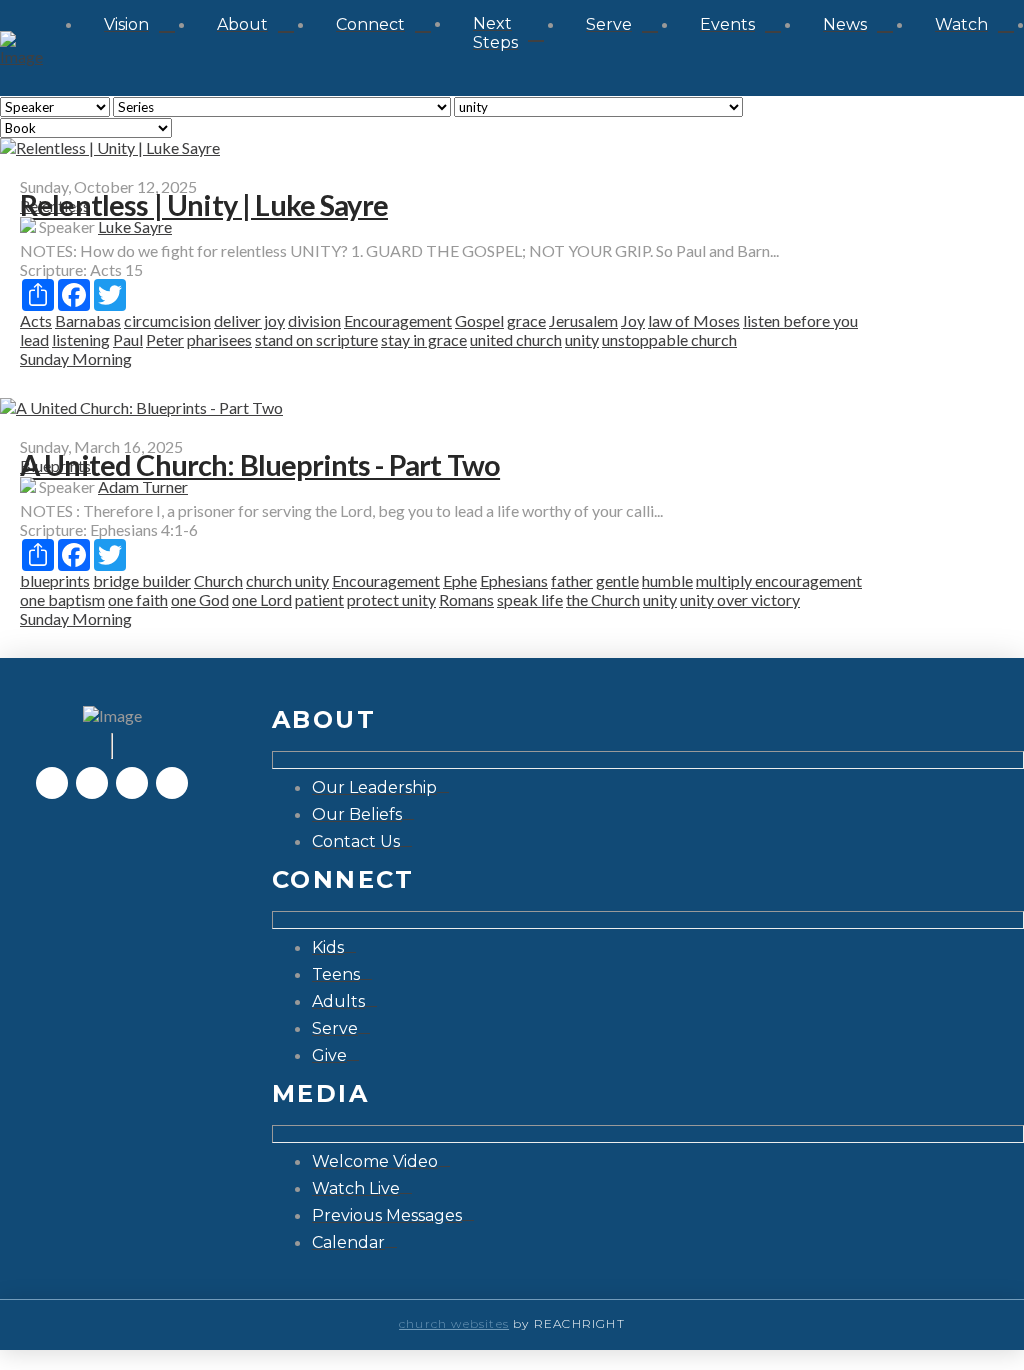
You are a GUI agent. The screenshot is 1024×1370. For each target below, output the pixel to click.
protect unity (391, 599)
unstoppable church (669, 339)
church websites (454, 1323)
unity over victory (740, 599)
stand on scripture (316, 339)
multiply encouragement (779, 580)
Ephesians (514, 580)
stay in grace (424, 339)
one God (200, 599)
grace (526, 320)
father (572, 580)
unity (582, 339)
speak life (530, 599)
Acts (36, 320)
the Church (603, 599)
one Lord (262, 599)
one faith (138, 599)
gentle (617, 580)
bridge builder (142, 580)
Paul (128, 339)
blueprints (55, 580)
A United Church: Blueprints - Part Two (260, 465)
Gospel (479, 320)
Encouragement (398, 320)
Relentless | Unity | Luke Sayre (204, 205)
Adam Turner (143, 486)
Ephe (460, 580)
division (314, 320)
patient (319, 599)
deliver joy (249, 320)
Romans (466, 599)
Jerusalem (583, 320)
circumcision (167, 320)
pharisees (219, 339)
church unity (287, 580)
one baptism (62, 599)
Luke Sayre (135, 226)
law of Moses (694, 320)
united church (516, 339)
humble (667, 580)
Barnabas (88, 320)
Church (218, 580)
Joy (633, 320)
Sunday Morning (76, 358)
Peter (165, 339)
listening (81, 339)
